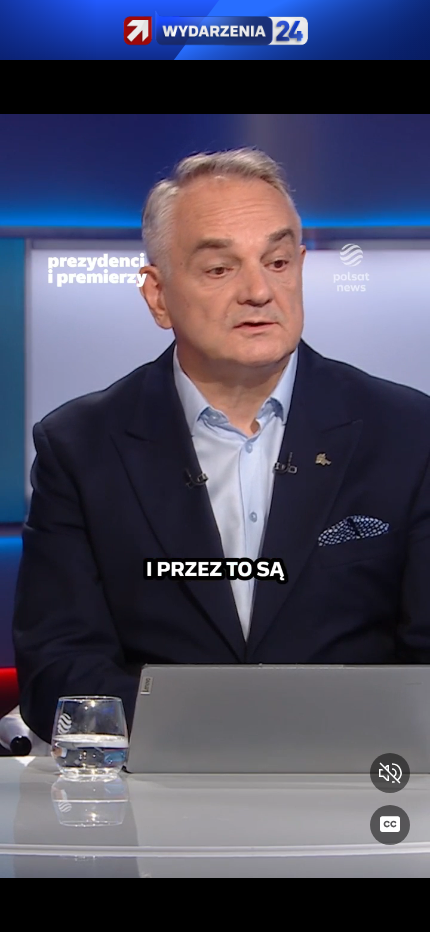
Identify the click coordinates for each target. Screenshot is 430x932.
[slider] (215, 904)
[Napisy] (390, 825)
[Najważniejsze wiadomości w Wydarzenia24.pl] (215, 30)
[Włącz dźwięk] (390, 773)
